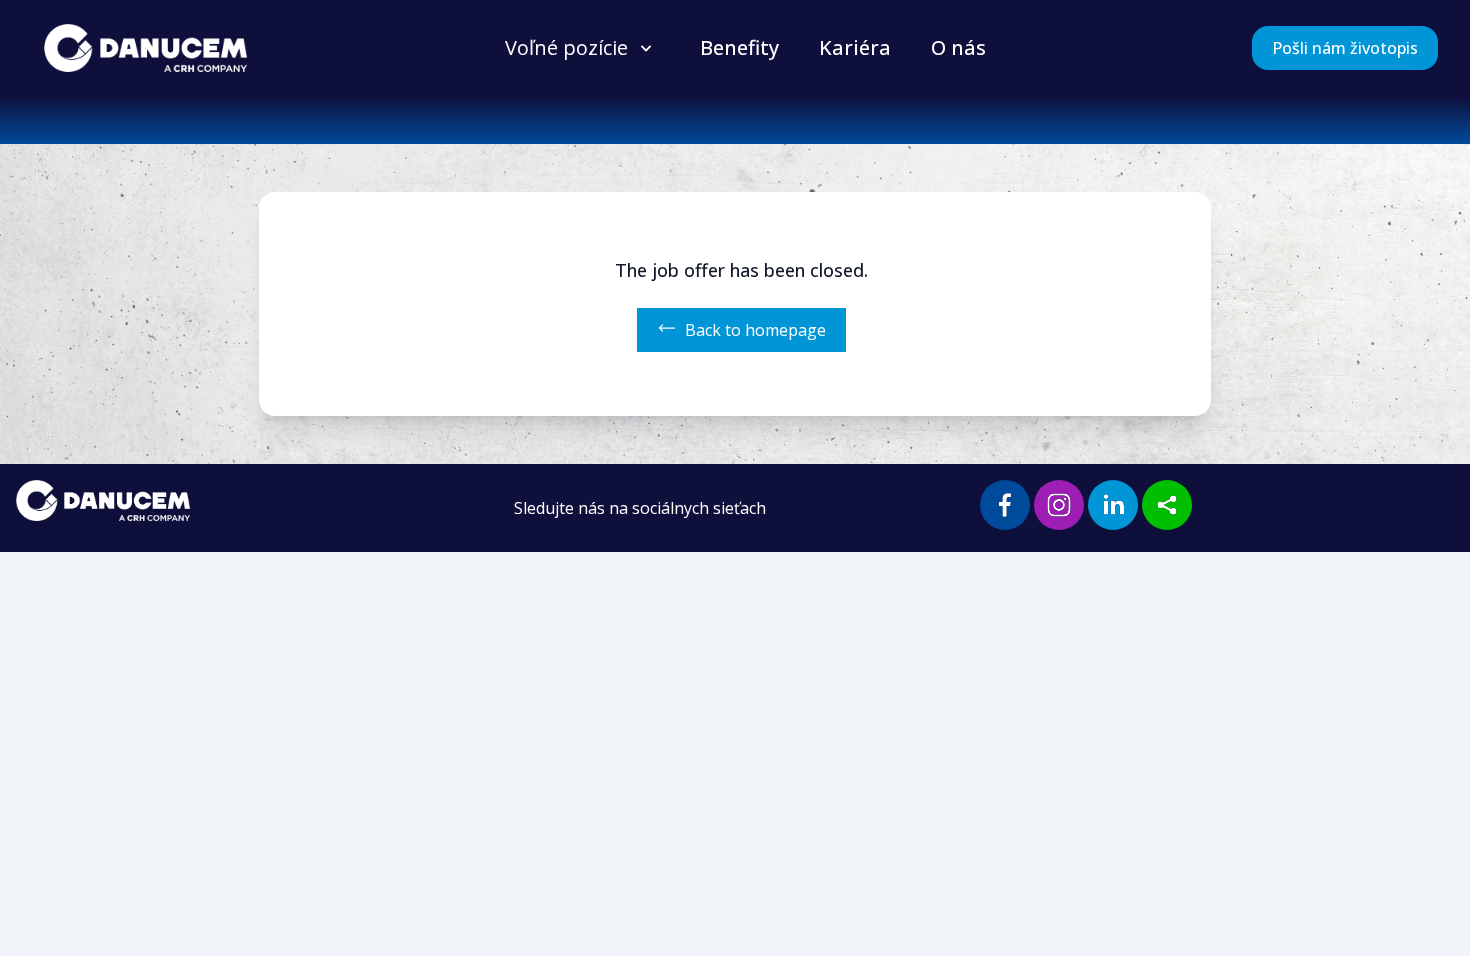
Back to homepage (755, 330)
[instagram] (1059, 505)
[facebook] (1005, 505)
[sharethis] (1167, 505)
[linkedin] (1113, 505)
